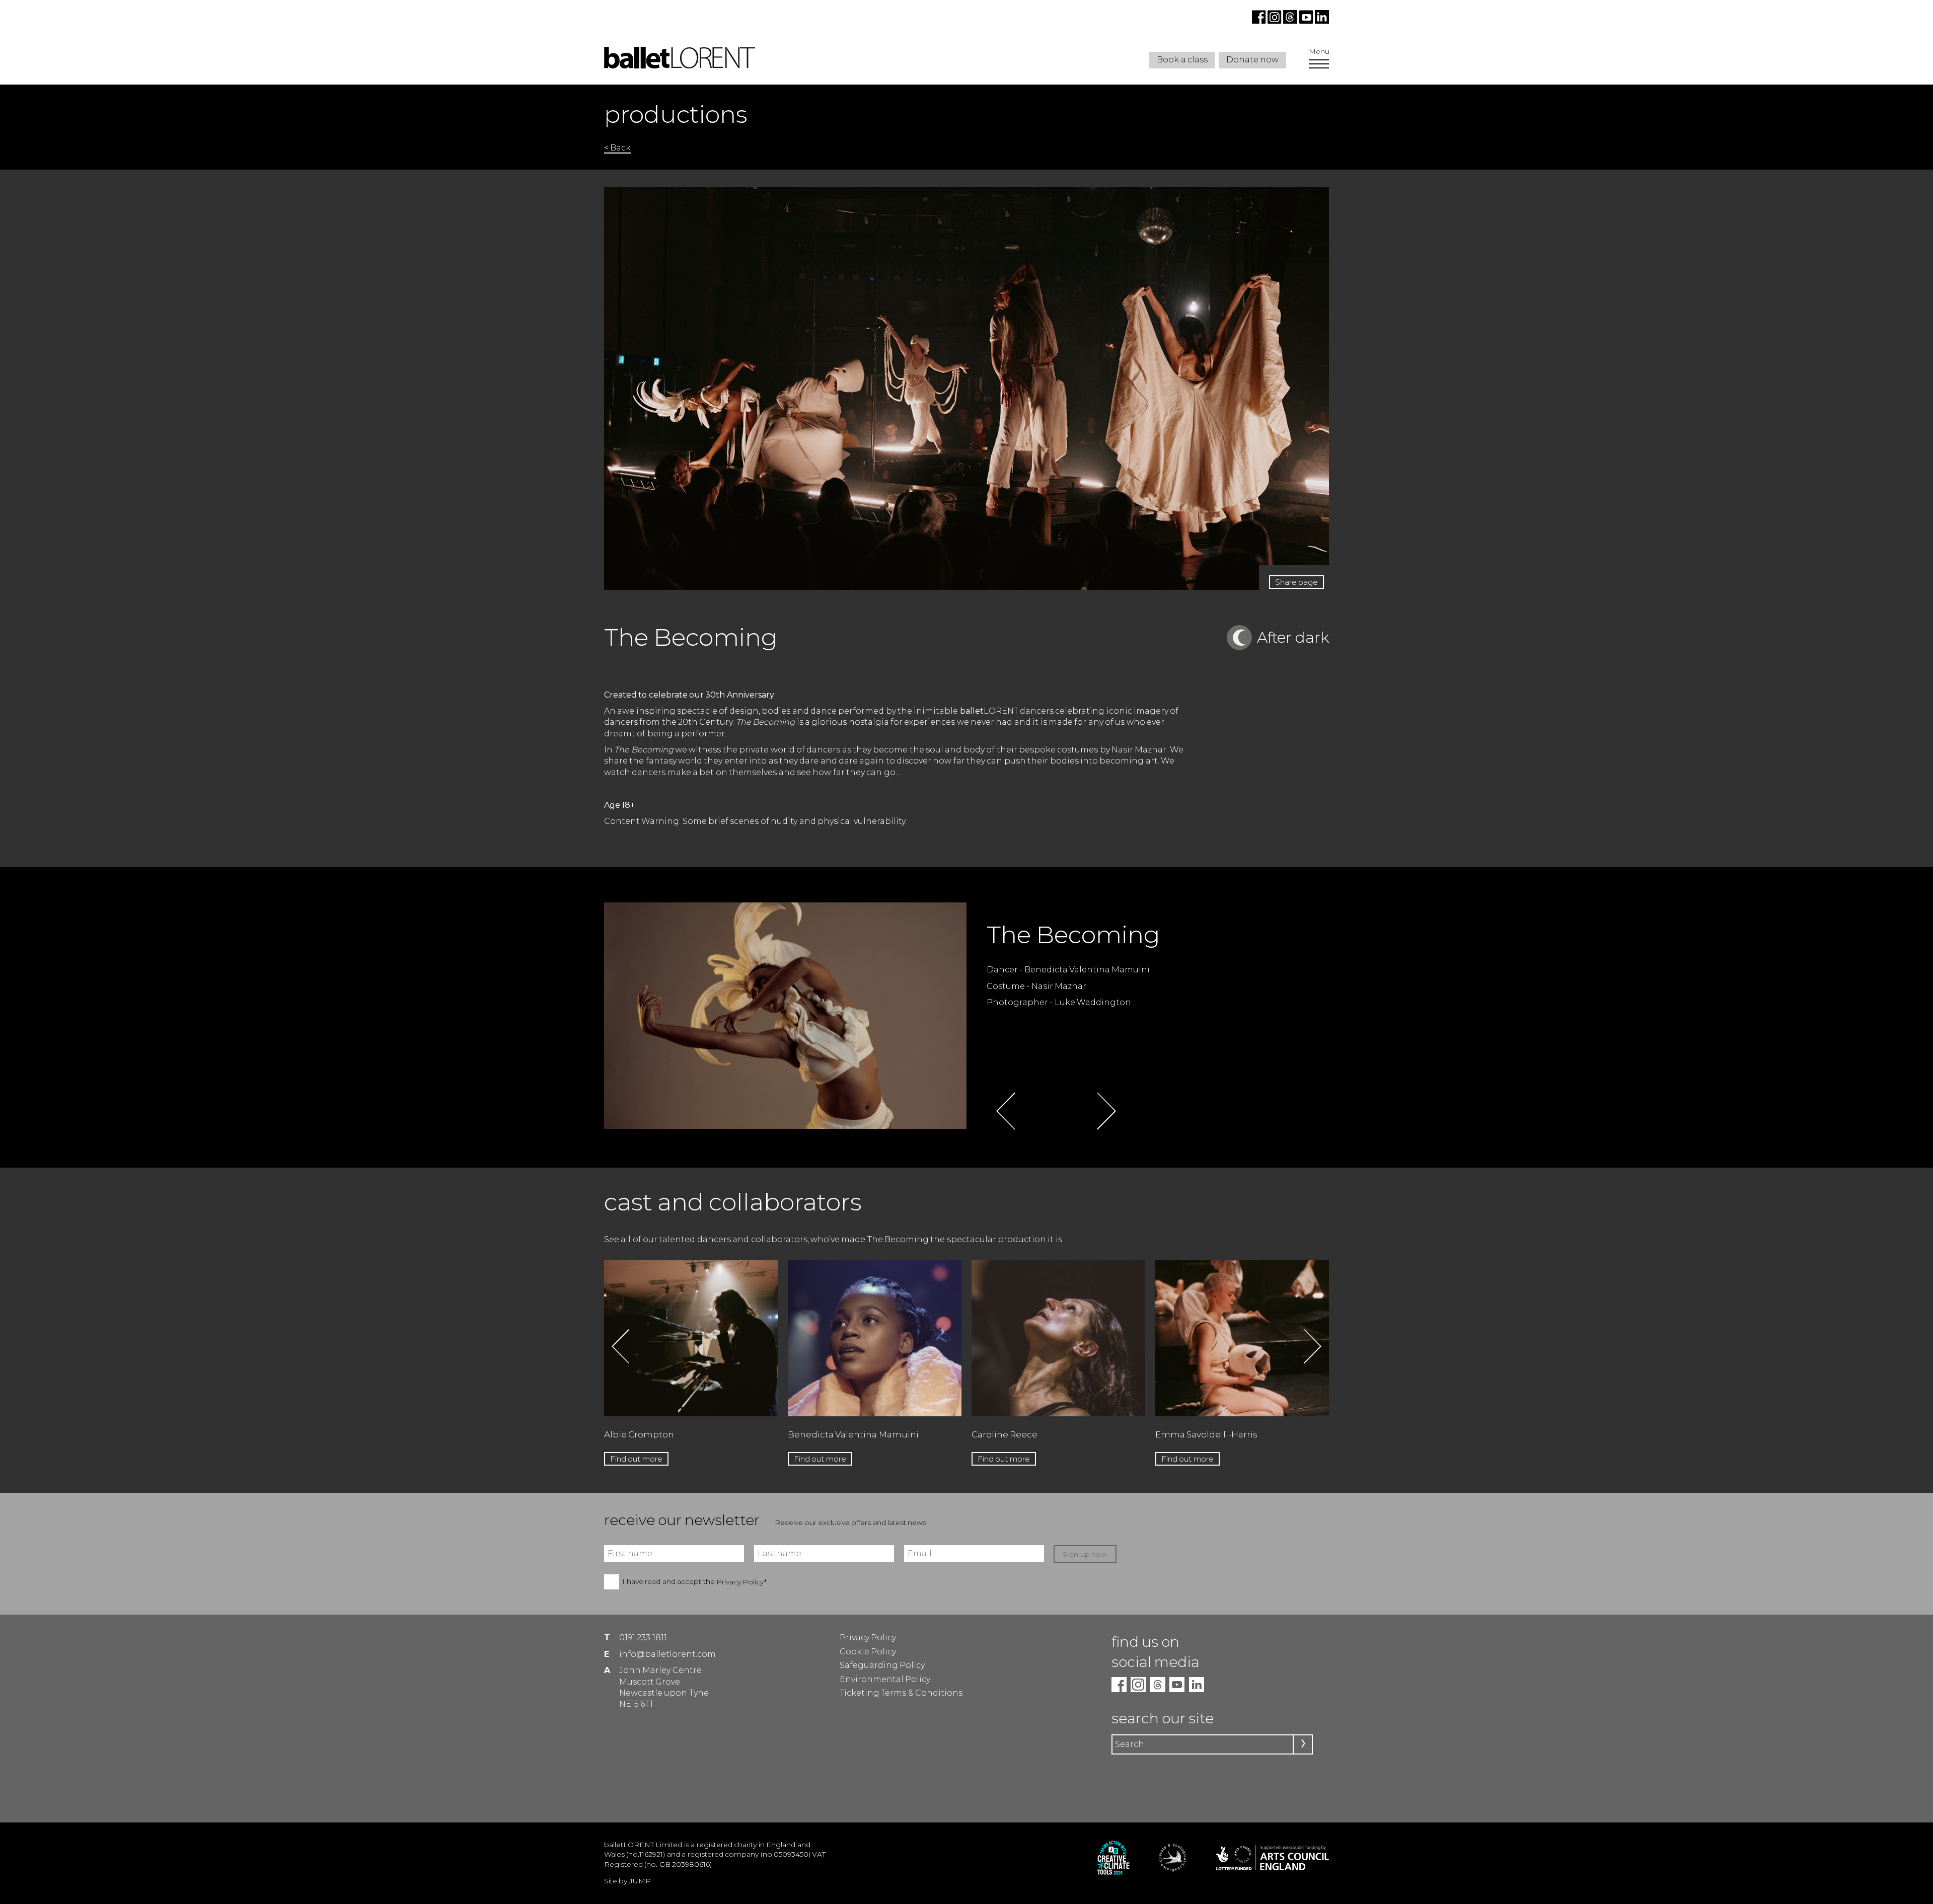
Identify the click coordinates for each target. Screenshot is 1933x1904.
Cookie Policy (868, 1652)
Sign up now (1085, 1554)
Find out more (636, 1459)
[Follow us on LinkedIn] (1321, 21)
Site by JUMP (627, 1881)
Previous (1006, 1111)
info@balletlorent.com (667, 1654)
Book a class (1182, 60)
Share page (1296, 582)
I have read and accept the (694, 1582)
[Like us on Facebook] (1260, 21)
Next (1106, 1111)
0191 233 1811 (643, 1638)
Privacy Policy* (741, 1582)
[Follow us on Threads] (1291, 21)
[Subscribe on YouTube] (1306, 21)
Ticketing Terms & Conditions (901, 1693)
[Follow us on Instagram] (1275, 21)
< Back (617, 148)
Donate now (1252, 60)
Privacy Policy (868, 1638)
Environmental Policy (885, 1679)
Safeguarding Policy (882, 1665)
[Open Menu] (1319, 65)
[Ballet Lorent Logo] (680, 66)
